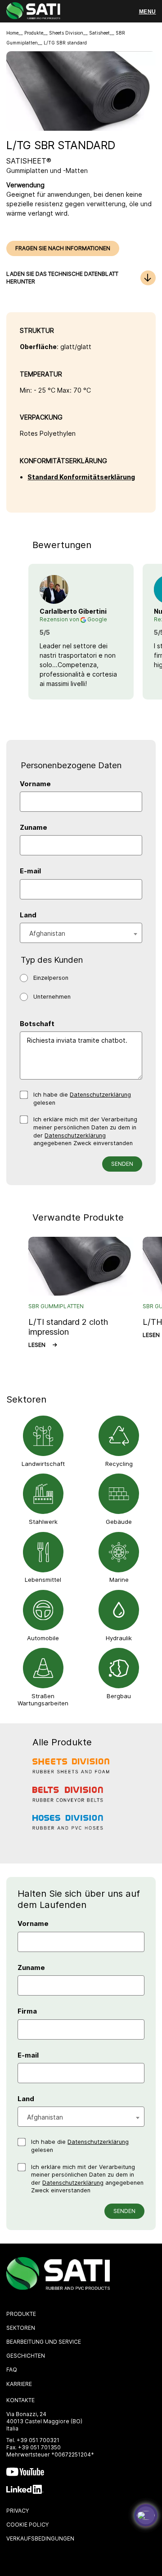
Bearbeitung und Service (44, 2342)
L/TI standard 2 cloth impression (68, 1327)
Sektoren (21, 2328)
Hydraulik (119, 1638)
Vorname (35, 784)
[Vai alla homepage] (33, 12)
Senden (122, 1164)
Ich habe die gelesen (82, 1099)
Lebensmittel (43, 1580)
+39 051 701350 (39, 2447)
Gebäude (119, 1522)
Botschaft (37, 1024)
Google (97, 619)
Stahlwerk (43, 1522)
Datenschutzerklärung (100, 1095)
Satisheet (99, 33)
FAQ (12, 2370)
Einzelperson (51, 978)
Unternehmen (52, 997)
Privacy (18, 2511)
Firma (27, 2011)
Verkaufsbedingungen (40, 2538)
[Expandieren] (146, 2515)
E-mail (30, 871)
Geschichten (26, 2356)
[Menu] (147, 12)
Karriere (19, 2384)
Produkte (34, 33)
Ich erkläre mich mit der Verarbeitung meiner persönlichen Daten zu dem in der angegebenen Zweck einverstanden (85, 1131)
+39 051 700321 (38, 2440)
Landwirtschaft (43, 1464)
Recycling (119, 1464)
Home (12, 33)
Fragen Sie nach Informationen (63, 248)
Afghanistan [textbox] (47, 933)
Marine (119, 1580)
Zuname (34, 828)
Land (28, 915)
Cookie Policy (27, 2525)
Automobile (43, 1638)
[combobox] (81, 933)
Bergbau (119, 1696)
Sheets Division (66, 33)
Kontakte (20, 2400)
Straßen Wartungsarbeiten (43, 1700)
